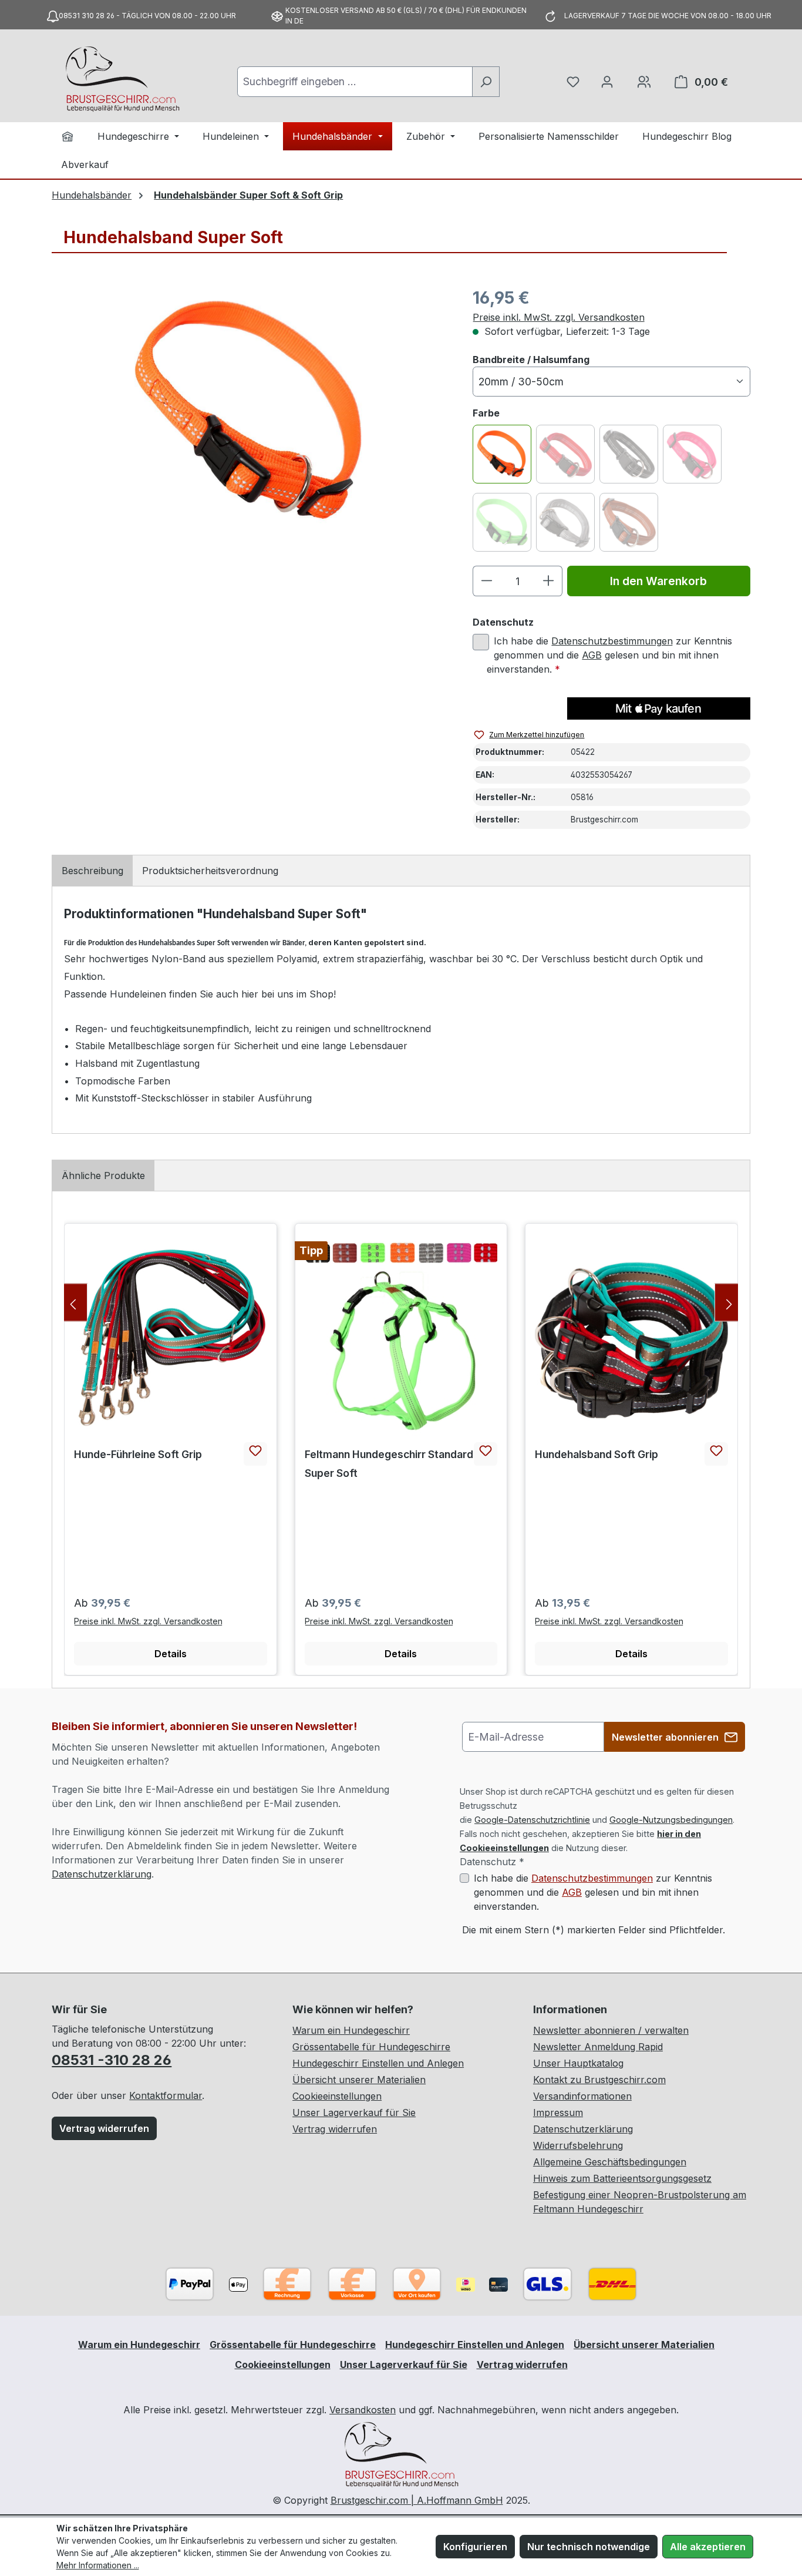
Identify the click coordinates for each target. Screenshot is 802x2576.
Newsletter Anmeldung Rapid (598, 2047)
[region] (250, 412)
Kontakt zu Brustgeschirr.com (599, 2080)
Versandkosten (363, 2410)
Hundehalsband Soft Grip (597, 1454)
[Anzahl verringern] (486, 581)
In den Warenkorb (658, 581)
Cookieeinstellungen (337, 2096)
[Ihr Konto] (607, 82)
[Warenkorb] (644, 82)
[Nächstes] (729, 1302)
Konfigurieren (475, 2547)
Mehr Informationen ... (98, 2565)
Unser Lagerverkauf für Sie (354, 2112)
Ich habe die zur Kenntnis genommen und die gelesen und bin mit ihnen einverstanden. (609, 655)
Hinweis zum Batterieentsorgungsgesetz (622, 2178)
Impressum (558, 2112)
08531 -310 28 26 (112, 2060)
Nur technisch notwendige (589, 2547)
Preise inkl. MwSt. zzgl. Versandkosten (559, 317)
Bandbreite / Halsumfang (531, 359)
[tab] (92, 871)
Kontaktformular (166, 2095)
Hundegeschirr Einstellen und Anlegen (378, 2063)
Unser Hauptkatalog (578, 2063)
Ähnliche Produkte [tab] (103, 1176)
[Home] (68, 136)
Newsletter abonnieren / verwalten (611, 2030)
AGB (592, 655)
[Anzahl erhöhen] (549, 581)
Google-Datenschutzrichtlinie (532, 1820)
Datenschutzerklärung (102, 1874)
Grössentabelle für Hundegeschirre (371, 2047)
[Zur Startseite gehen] (122, 79)
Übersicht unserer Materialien (359, 2080)
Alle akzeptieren (708, 2547)
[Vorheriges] (73, 1302)
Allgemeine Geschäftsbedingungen (610, 2162)
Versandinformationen (582, 2096)
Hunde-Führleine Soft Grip (138, 1454)
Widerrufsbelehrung (578, 2145)
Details (171, 1654)
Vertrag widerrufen (104, 2128)
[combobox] (355, 82)
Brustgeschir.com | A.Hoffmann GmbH (417, 2500)
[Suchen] (486, 82)
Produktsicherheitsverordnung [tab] (210, 871)
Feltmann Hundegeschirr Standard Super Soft (389, 1464)
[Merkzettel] (573, 82)
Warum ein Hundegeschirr (351, 2030)
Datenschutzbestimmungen (612, 641)
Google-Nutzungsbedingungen (671, 1820)
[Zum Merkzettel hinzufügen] (255, 1454)
